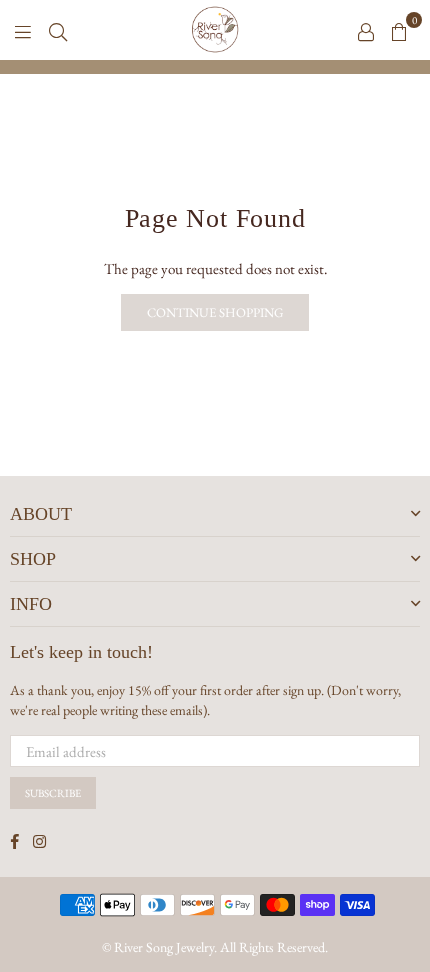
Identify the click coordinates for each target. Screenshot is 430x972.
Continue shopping (215, 312)
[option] (215, 67)
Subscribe (53, 793)
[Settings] (366, 30)
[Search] (58, 30)
